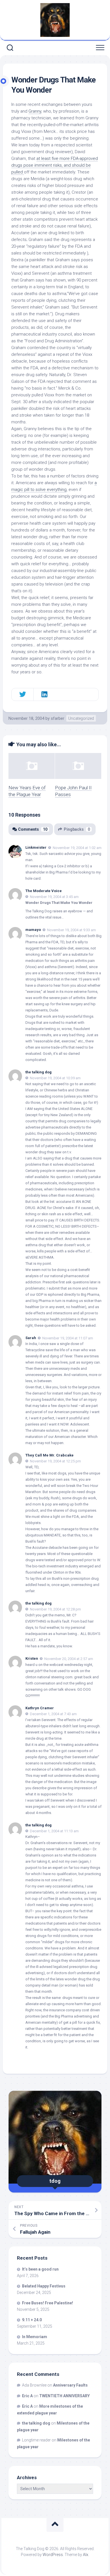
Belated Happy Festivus (44, 2286)
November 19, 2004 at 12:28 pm (55, 1609)
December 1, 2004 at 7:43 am (53, 1714)
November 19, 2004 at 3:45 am (54, 897)
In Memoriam (35, 2337)
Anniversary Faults (70, 2385)
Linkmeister (36, 847)
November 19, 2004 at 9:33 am (71, 930)
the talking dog (38, 1072)
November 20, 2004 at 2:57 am (69, 1659)
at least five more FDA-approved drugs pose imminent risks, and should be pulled (55, 165)
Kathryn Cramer (40, 1708)
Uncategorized (81, 718)
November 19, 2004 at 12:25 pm (55, 1461)
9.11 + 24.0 (32, 2320)
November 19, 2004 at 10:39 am (55, 1078)
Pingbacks (77, 829)
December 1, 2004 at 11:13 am (54, 1831)
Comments (33, 829)
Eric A (27, 2396)
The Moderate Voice (44, 891)
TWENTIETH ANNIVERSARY (64, 2396)
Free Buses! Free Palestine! (48, 2303)
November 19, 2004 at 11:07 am (68, 1338)
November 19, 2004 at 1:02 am (77, 848)
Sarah (31, 1338)
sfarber (58, 718)
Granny (35, 111)
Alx (86, 2555)
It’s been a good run (40, 2269)
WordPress (53, 2555)
